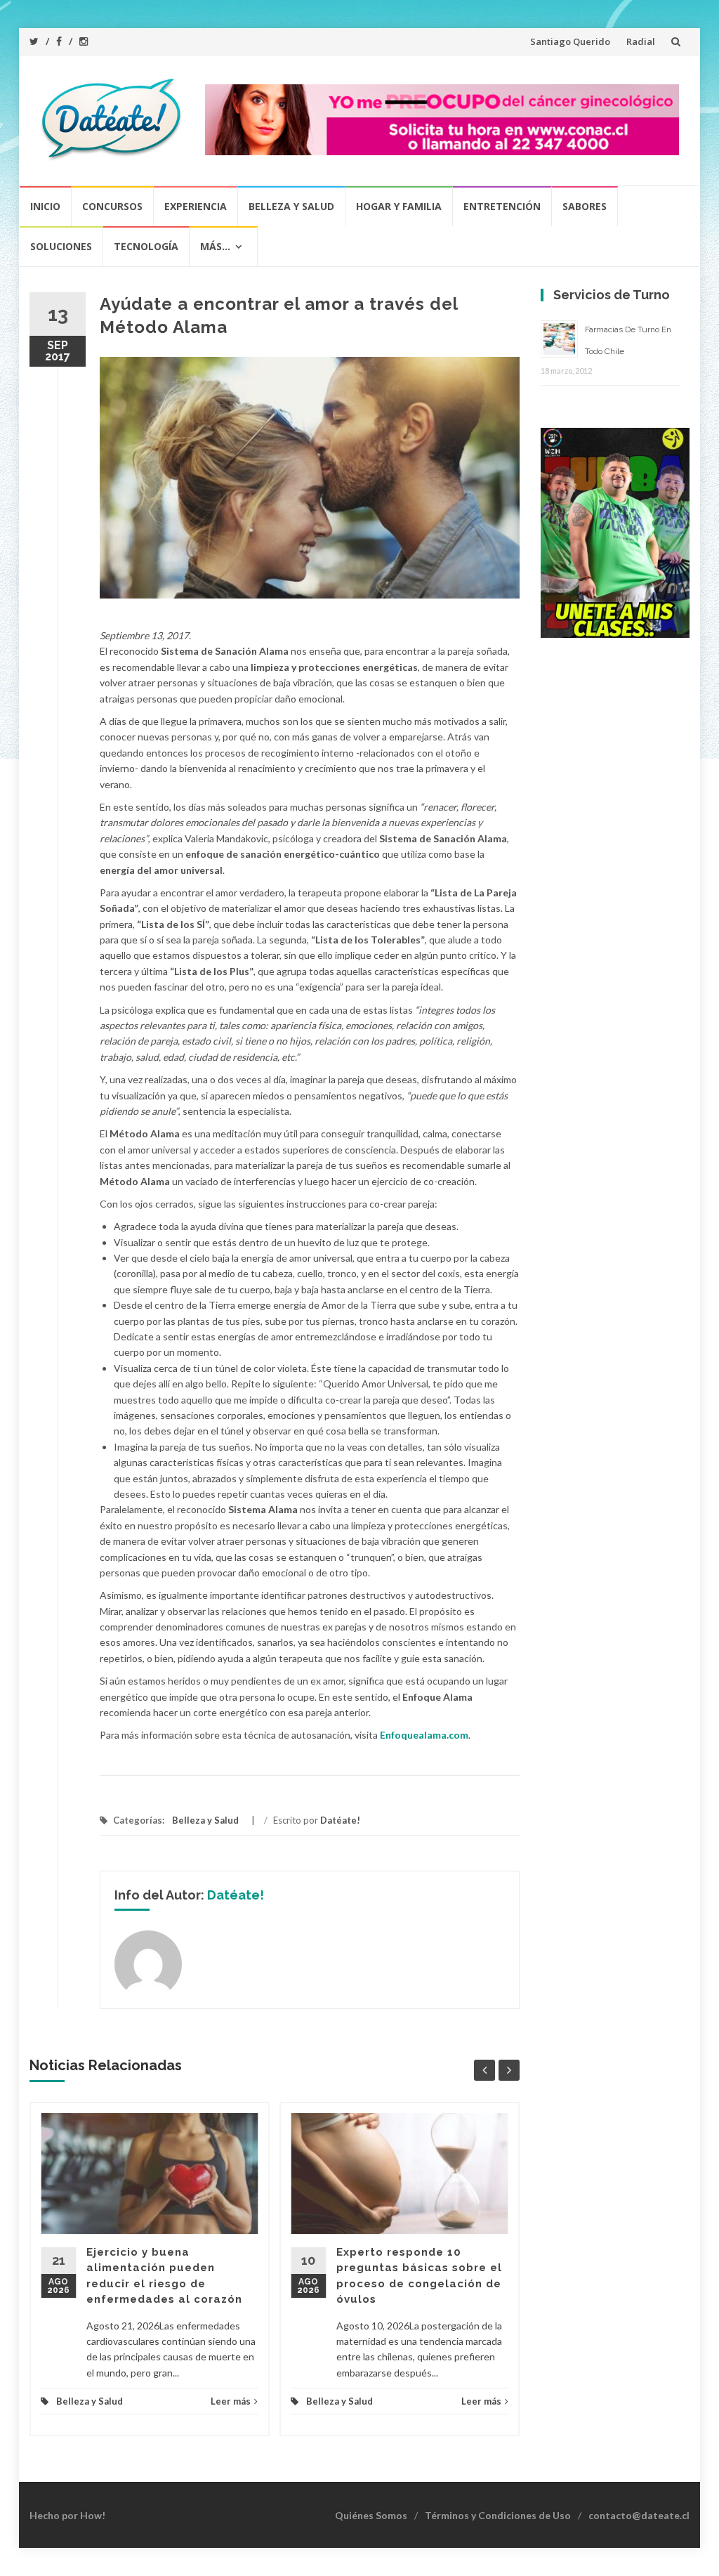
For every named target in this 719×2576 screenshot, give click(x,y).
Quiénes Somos (371, 2515)
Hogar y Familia (399, 206)
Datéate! (340, 1820)
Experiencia (196, 206)
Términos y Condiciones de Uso (498, 2515)
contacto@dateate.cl (639, 2515)
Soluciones (61, 246)
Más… (215, 246)
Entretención (502, 206)
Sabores (585, 206)
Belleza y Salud (291, 206)
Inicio (45, 206)
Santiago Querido (570, 41)
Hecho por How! (67, 2515)
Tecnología (146, 246)
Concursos (112, 206)
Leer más (231, 2401)
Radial (641, 41)
